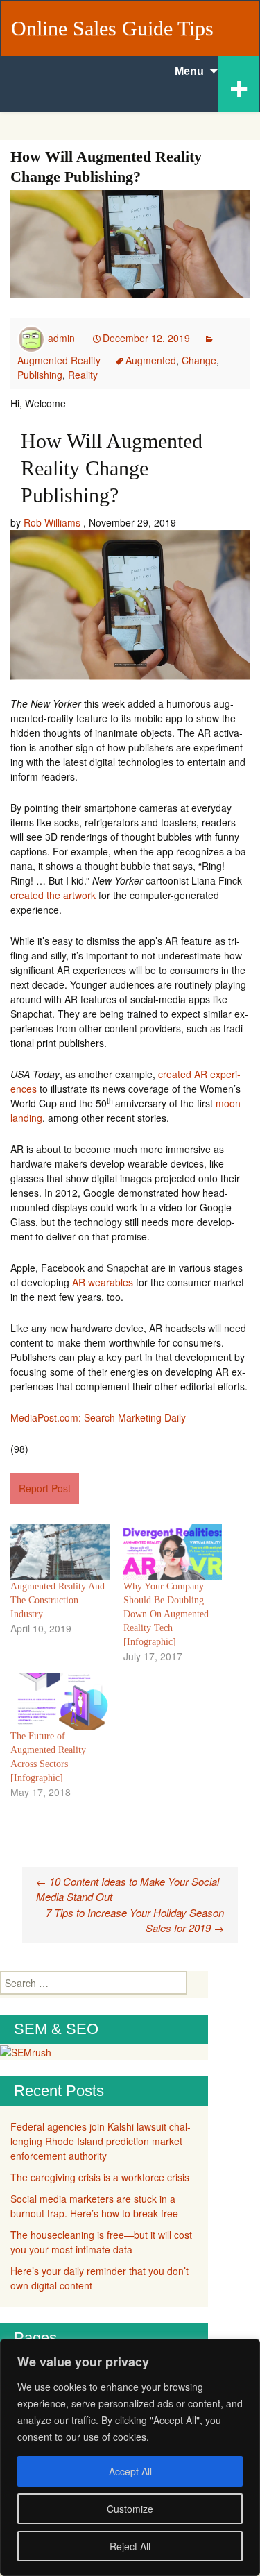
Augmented (151, 360)
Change (199, 360)
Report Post (45, 1488)
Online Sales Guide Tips (112, 28)
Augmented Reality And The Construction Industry (58, 1600)
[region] (130, 2457)
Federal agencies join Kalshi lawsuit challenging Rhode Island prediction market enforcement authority (101, 2141)
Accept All (130, 2471)
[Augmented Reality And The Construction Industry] (60, 1552)
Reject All (130, 2546)
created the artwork (53, 895)
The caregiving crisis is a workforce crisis (100, 2177)
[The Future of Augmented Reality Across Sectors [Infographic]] (60, 1701)
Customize (130, 2509)
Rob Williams (52, 522)
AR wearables (103, 1282)
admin (61, 338)
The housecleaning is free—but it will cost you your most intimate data (101, 2242)
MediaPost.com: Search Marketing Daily (98, 1417)
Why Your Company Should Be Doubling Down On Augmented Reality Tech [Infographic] (166, 1614)
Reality (83, 375)
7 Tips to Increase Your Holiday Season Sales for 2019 (135, 1920)
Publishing (40, 375)
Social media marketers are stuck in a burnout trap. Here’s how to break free (94, 2206)
